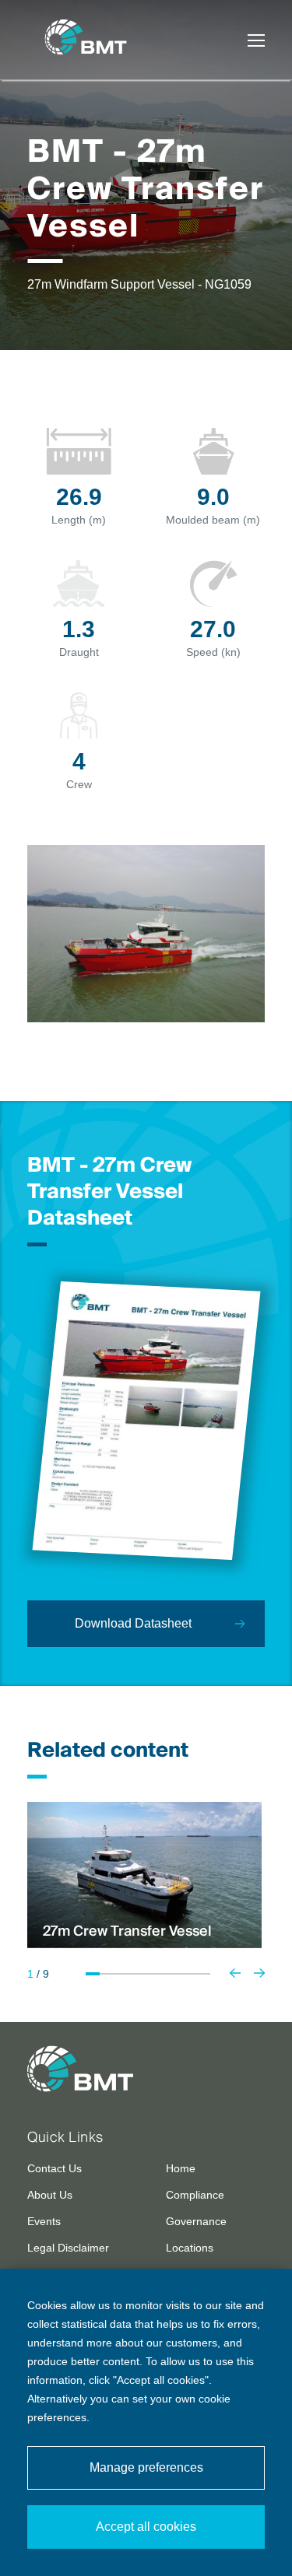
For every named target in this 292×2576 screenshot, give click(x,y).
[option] (144, 1875)
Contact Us (55, 2168)
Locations (190, 2248)
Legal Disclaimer (68, 2248)
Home (181, 2168)
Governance (196, 2221)
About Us (50, 2195)
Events (44, 2221)
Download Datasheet (133, 1623)
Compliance (195, 2195)
